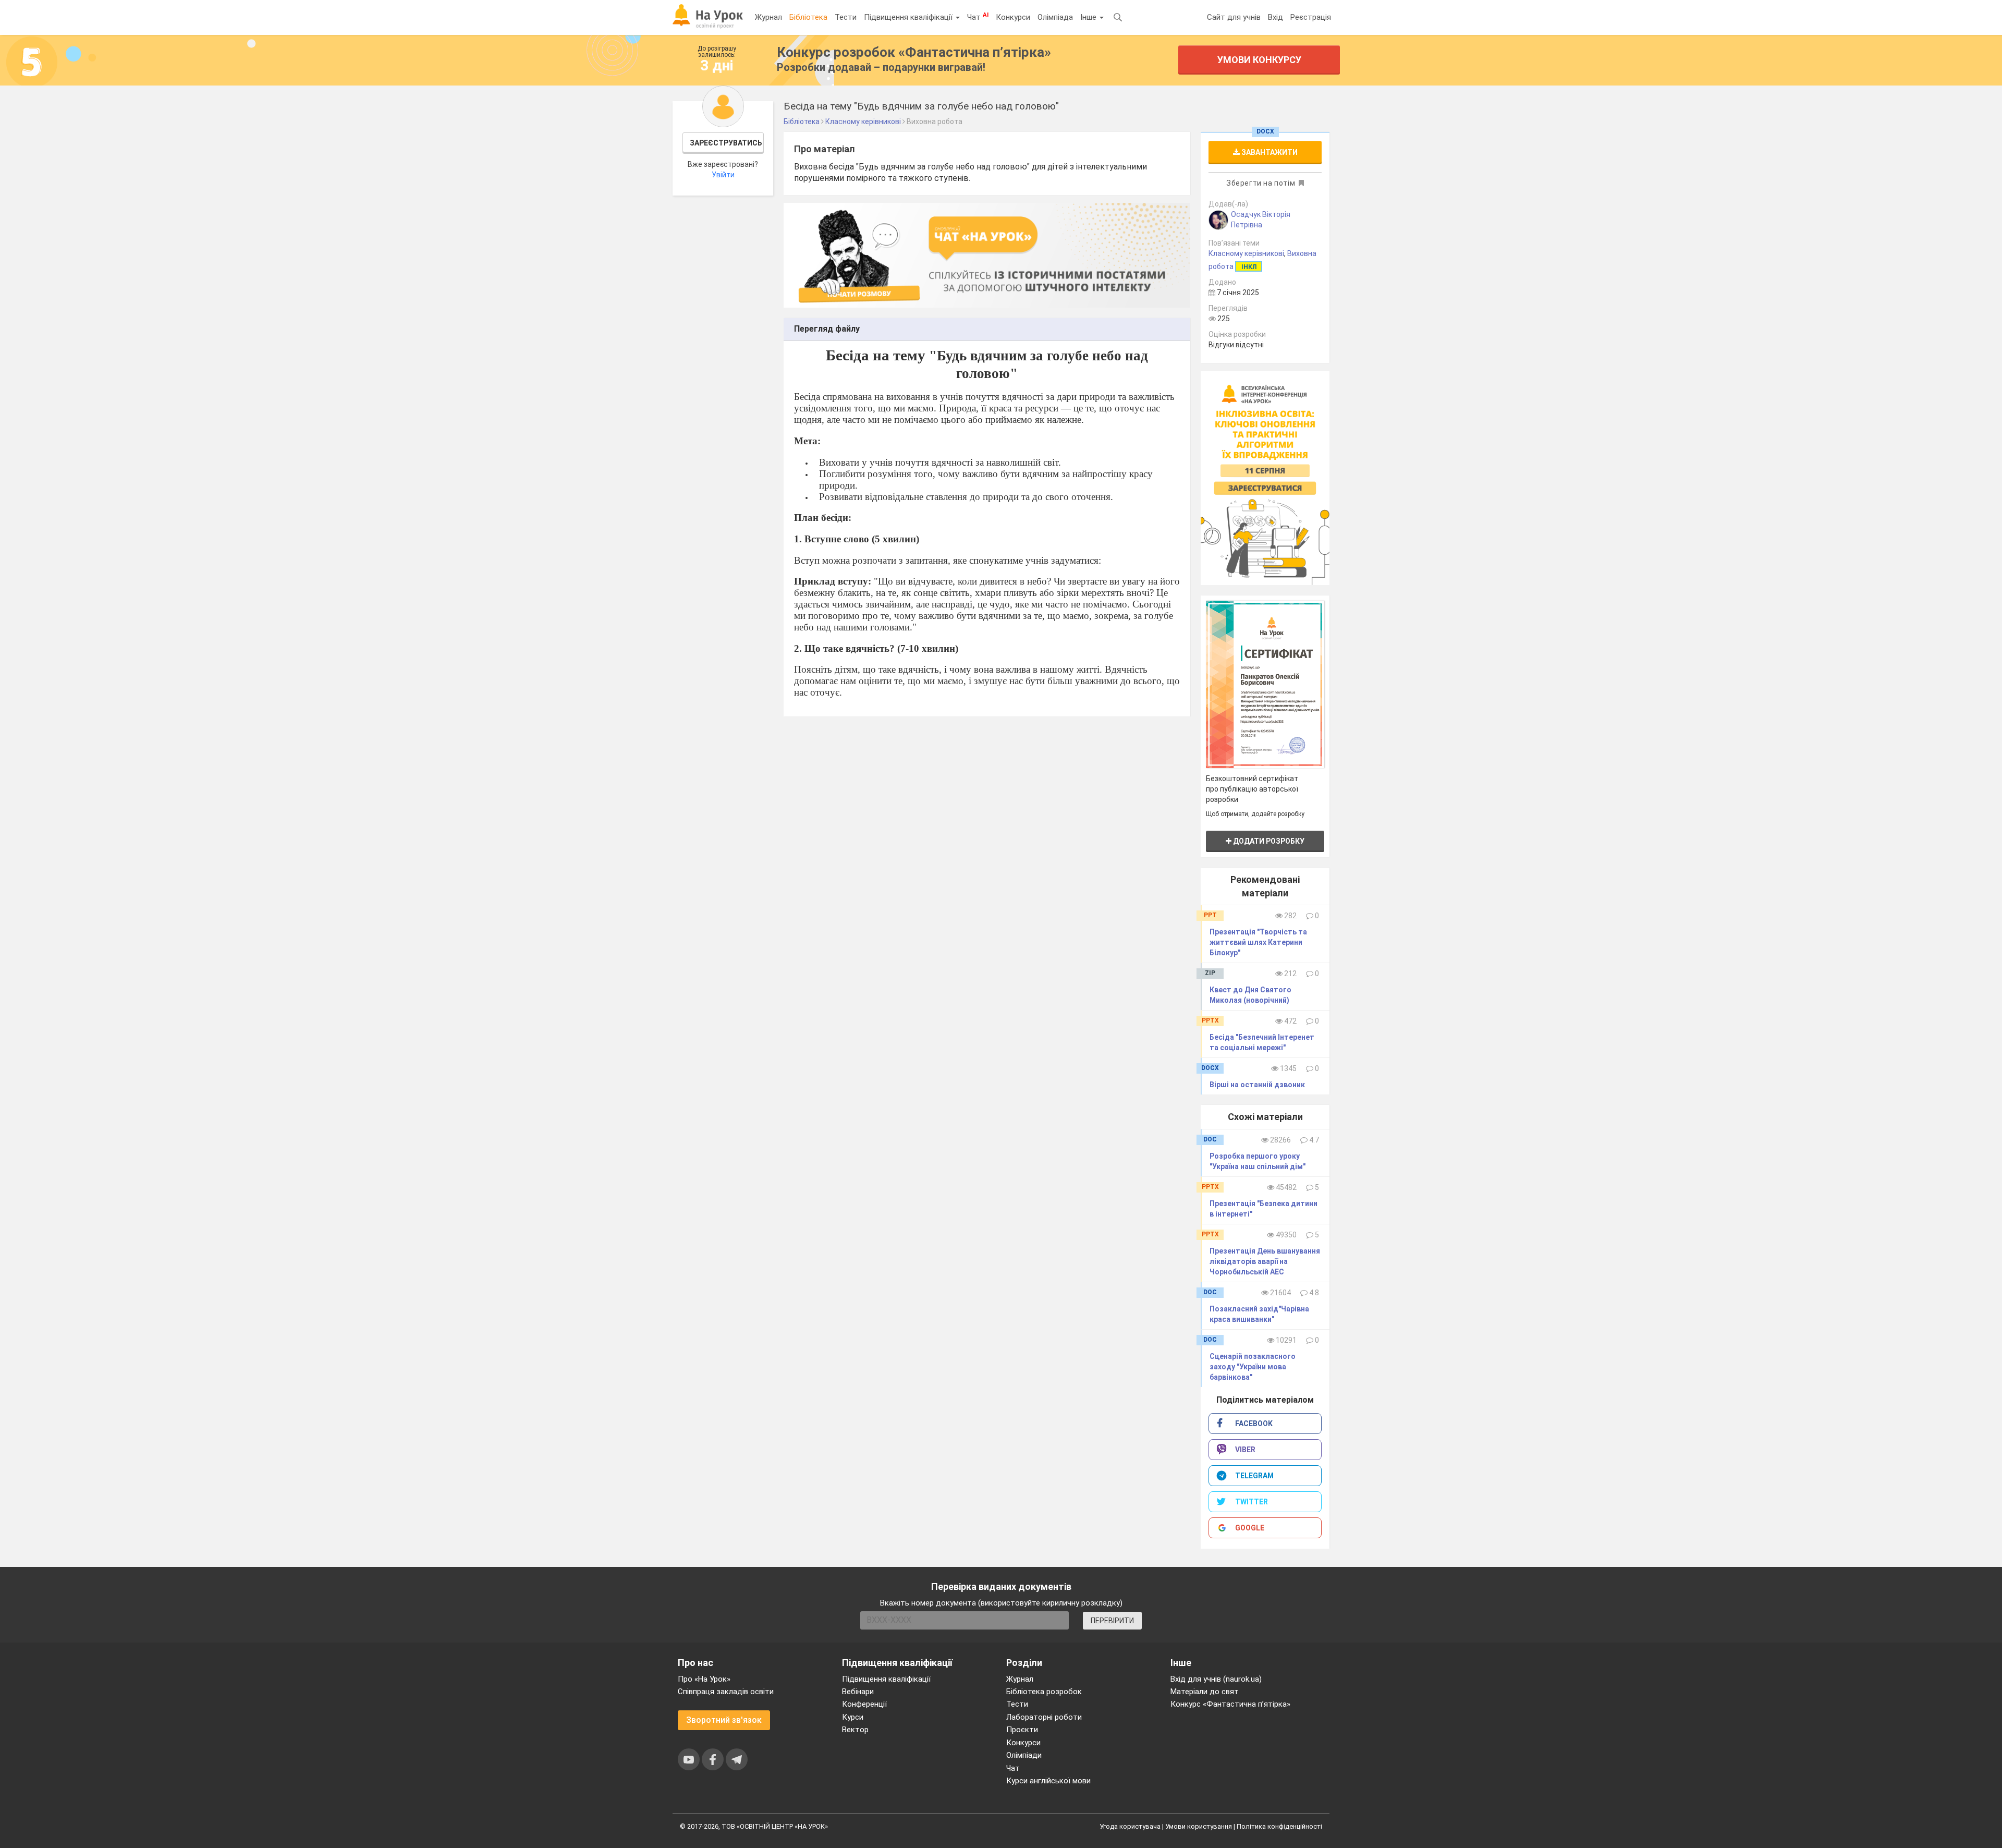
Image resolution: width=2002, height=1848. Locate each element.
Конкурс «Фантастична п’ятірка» (1230, 1704)
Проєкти (1022, 1730)
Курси (853, 1717)
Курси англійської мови (1048, 1781)
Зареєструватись (726, 143)
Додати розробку (1268, 841)
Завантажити (1269, 152)
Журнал (768, 17)
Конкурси (1013, 17)
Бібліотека (808, 17)
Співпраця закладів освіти (726, 1692)
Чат (978, 17)
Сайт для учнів (1234, 17)
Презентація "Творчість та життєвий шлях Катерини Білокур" (1258, 942)
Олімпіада (1055, 17)
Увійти (723, 175)
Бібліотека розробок (1044, 1692)
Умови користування (1199, 1826)
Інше (1089, 17)
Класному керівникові (1246, 253)
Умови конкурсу (1259, 60)
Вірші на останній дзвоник (1257, 1085)
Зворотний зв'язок (724, 1720)
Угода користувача (1130, 1826)
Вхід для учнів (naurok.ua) (1216, 1679)
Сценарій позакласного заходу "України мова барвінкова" (1253, 1367)
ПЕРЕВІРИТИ (1112, 1621)
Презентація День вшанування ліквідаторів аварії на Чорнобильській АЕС (1265, 1261)
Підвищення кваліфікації (909, 17)
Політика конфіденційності (1279, 1826)
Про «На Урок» (704, 1679)
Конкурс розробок (914, 52)
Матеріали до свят (1205, 1692)
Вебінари (858, 1692)
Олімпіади (1024, 1755)
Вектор (855, 1730)
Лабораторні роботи (1044, 1717)
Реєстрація (1311, 17)
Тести (846, 17)
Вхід (1275, 17)
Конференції (864, 1704)
